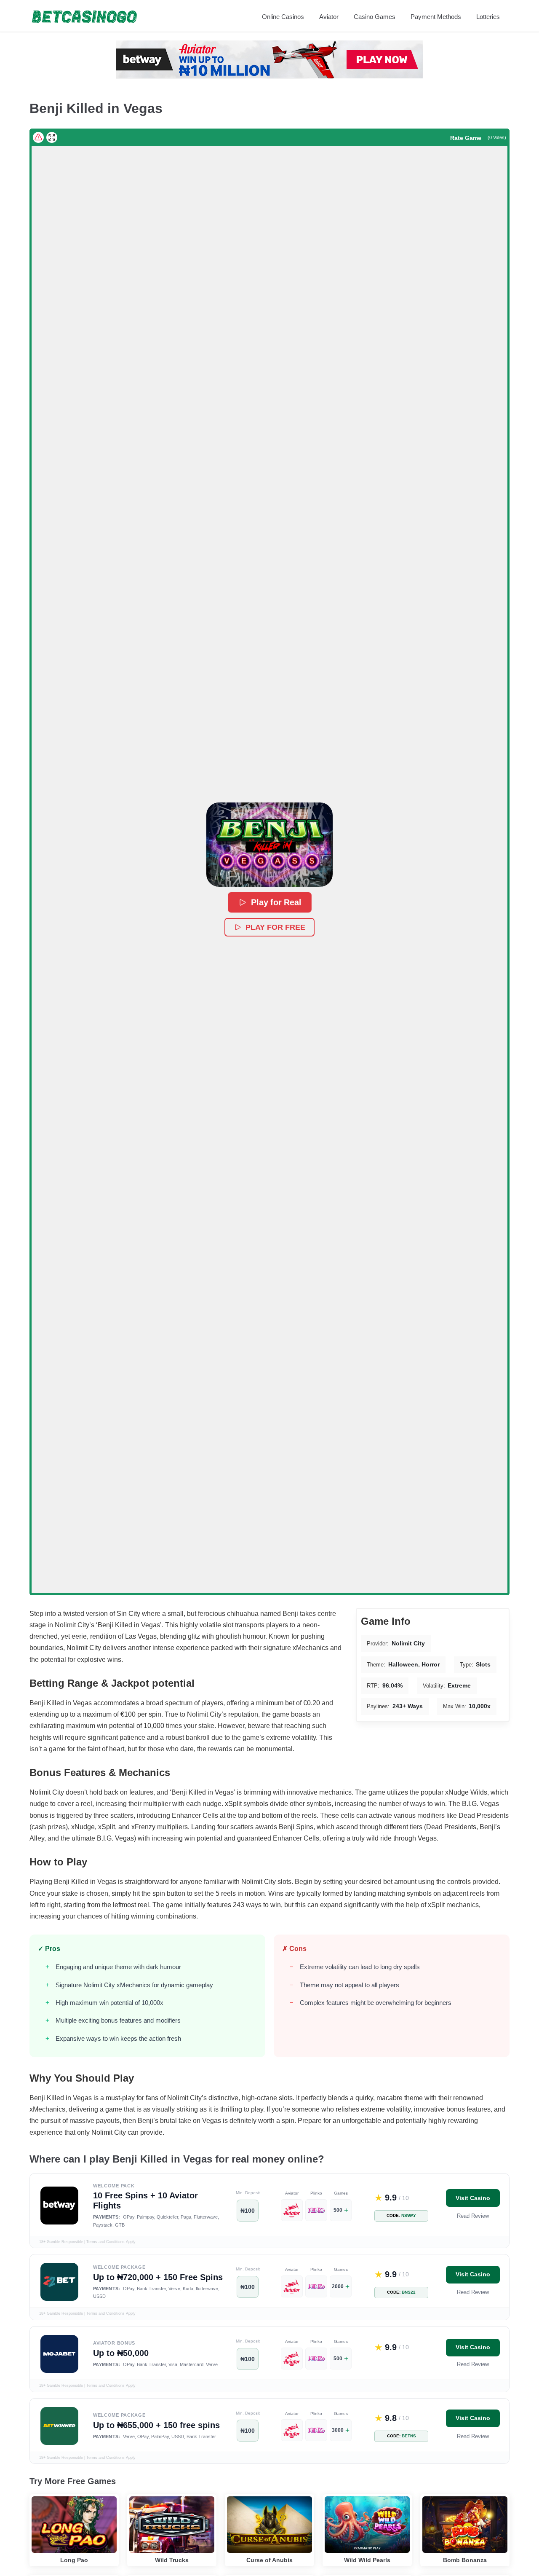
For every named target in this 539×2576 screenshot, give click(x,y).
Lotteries (488, 17)
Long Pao (74, 2560)
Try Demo (74, 2511)
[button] (269, 845)
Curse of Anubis (269, 2560)
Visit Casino (473, 2198)
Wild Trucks (172, 2560)
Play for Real (276, 903)
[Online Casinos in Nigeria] (84, 17)
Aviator (329, 17)
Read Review (473, 2216)
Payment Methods (436, 17)
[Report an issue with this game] (38, 137)
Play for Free (275, 927)
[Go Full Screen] (52, 137)
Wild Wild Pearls (367, 2560)
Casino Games (375, 17)
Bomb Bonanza (465, 2560)
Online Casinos (283, 17)
